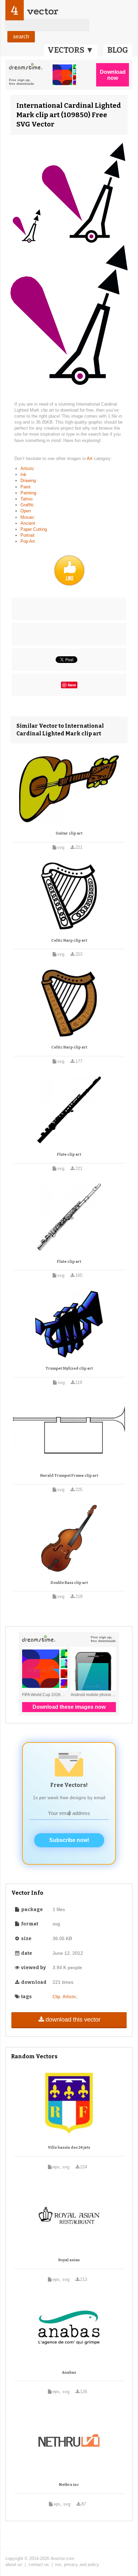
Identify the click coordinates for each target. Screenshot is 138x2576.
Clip (56, 1997)
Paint (25, 487)
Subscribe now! (69, 1840)
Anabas (69, 2373)
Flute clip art (69, 1154)
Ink (23, 475)
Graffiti (27, 505)
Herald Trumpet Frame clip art (69, 1476)
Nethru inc (69, 2485)
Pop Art (28, 541)
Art (90, 458)
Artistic (27, 469)
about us (14, 2564)
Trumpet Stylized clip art (69, 1368)
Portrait (27, 535)
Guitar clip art (69, 833)
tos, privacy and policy (77, 2564)
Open (26, 511)
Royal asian (69, 2260)
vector (43, 11)
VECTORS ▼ (71, 50)
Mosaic (27, 517)
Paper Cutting (34, 529)
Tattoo (26, 499)
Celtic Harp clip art (69, 941)
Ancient (28, 523)
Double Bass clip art (69, 1583)
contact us (39, 2564)
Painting (28, 493)
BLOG (118, 50)
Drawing (28, 481)
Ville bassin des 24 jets (69, 2148)
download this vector (73, 2020)
